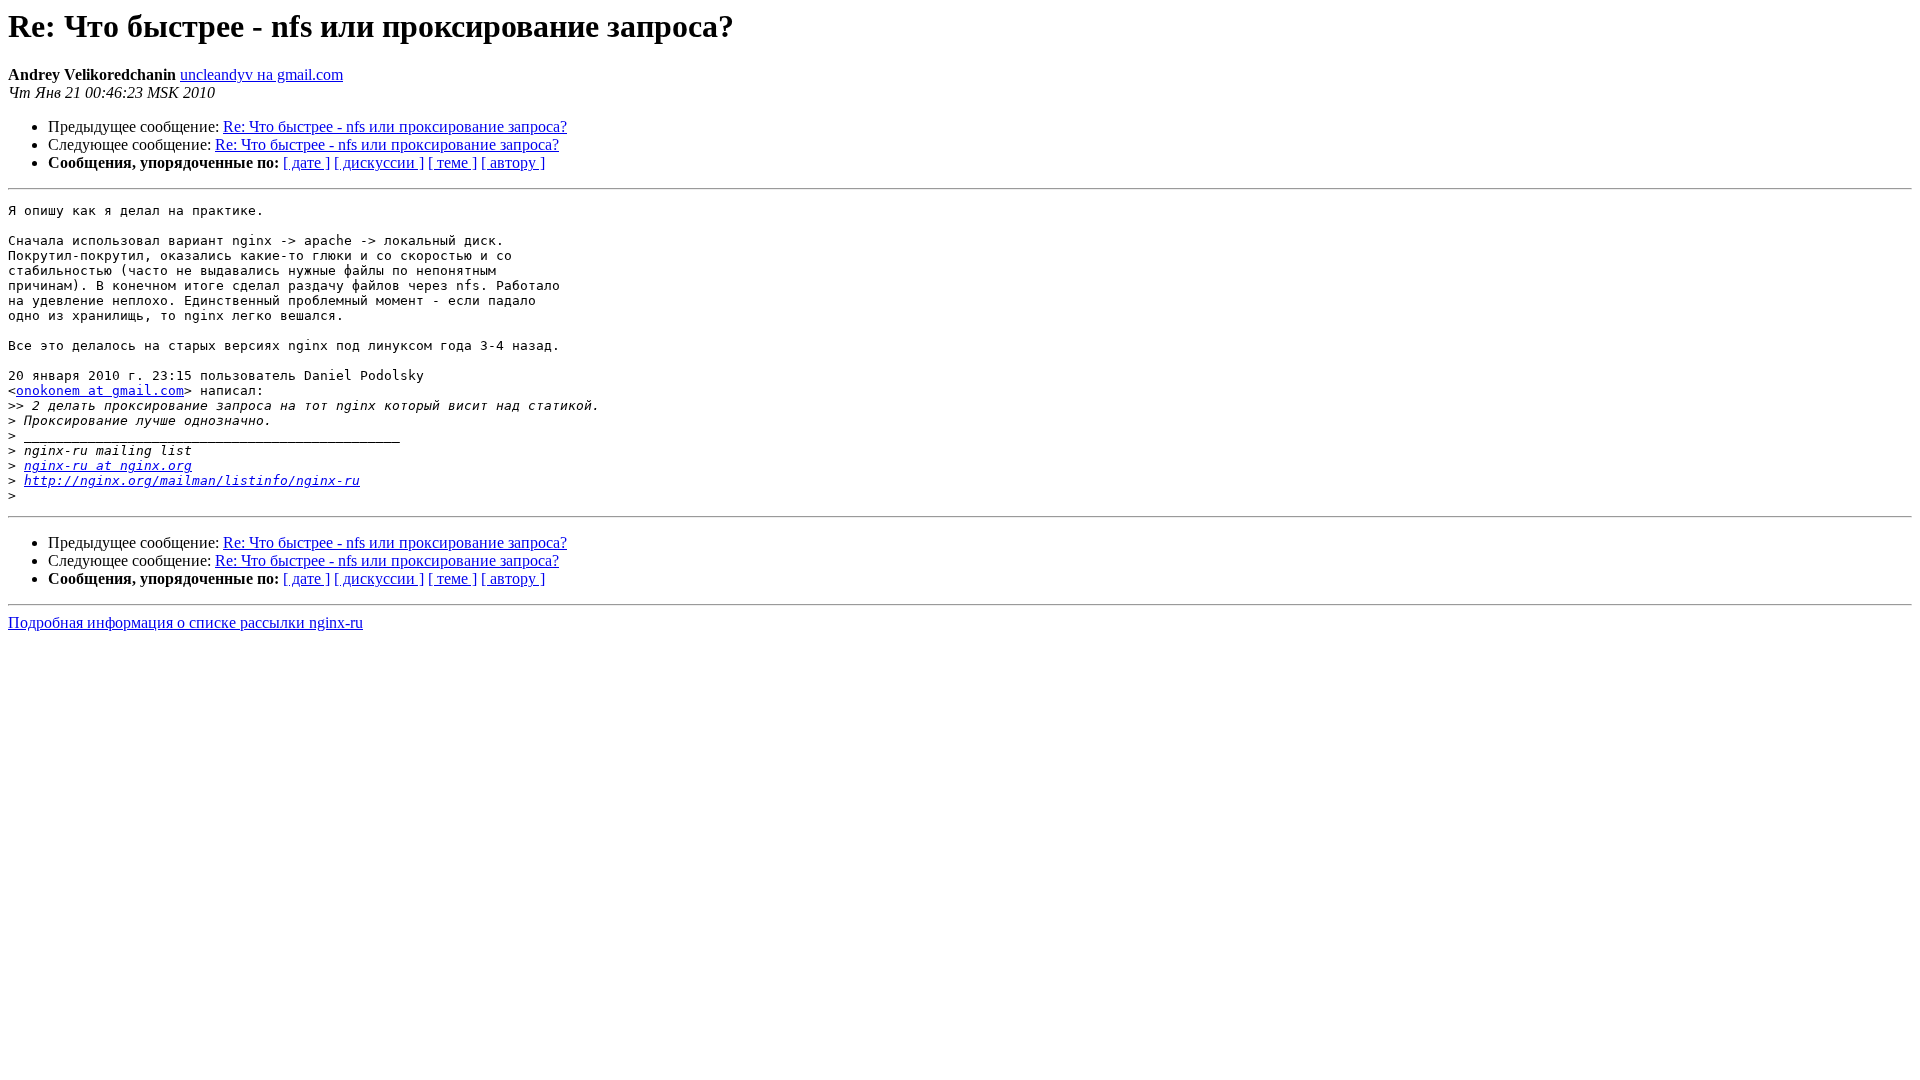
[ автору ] (513, 162)
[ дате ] (306, 162)
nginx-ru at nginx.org (108, 465)
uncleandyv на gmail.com (261, 74)
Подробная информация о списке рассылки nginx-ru (185, 622)
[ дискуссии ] (379, 162)
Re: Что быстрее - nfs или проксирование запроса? (395, 126)
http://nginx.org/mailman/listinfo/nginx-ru (192, 480)
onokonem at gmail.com (100, 390)
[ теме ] (452, 162)
